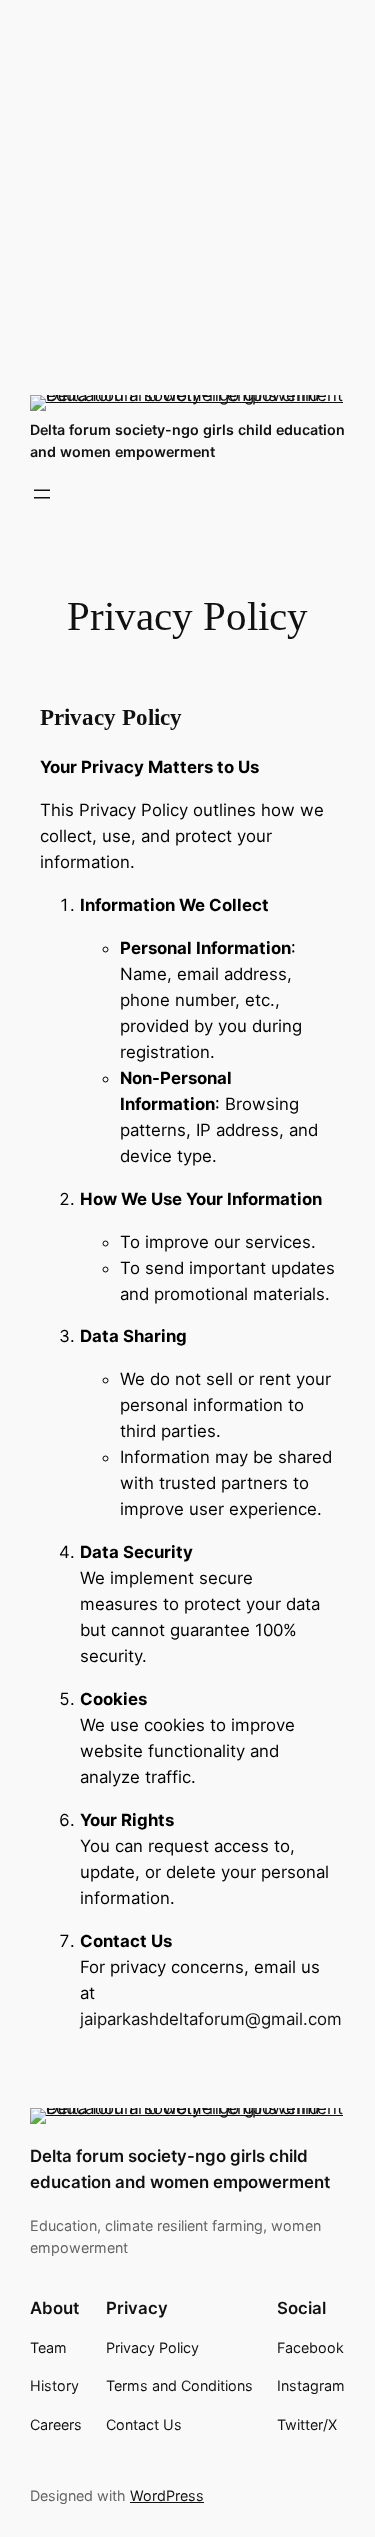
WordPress (167, 2495)
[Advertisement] (187, 187)
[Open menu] (42, 494)
